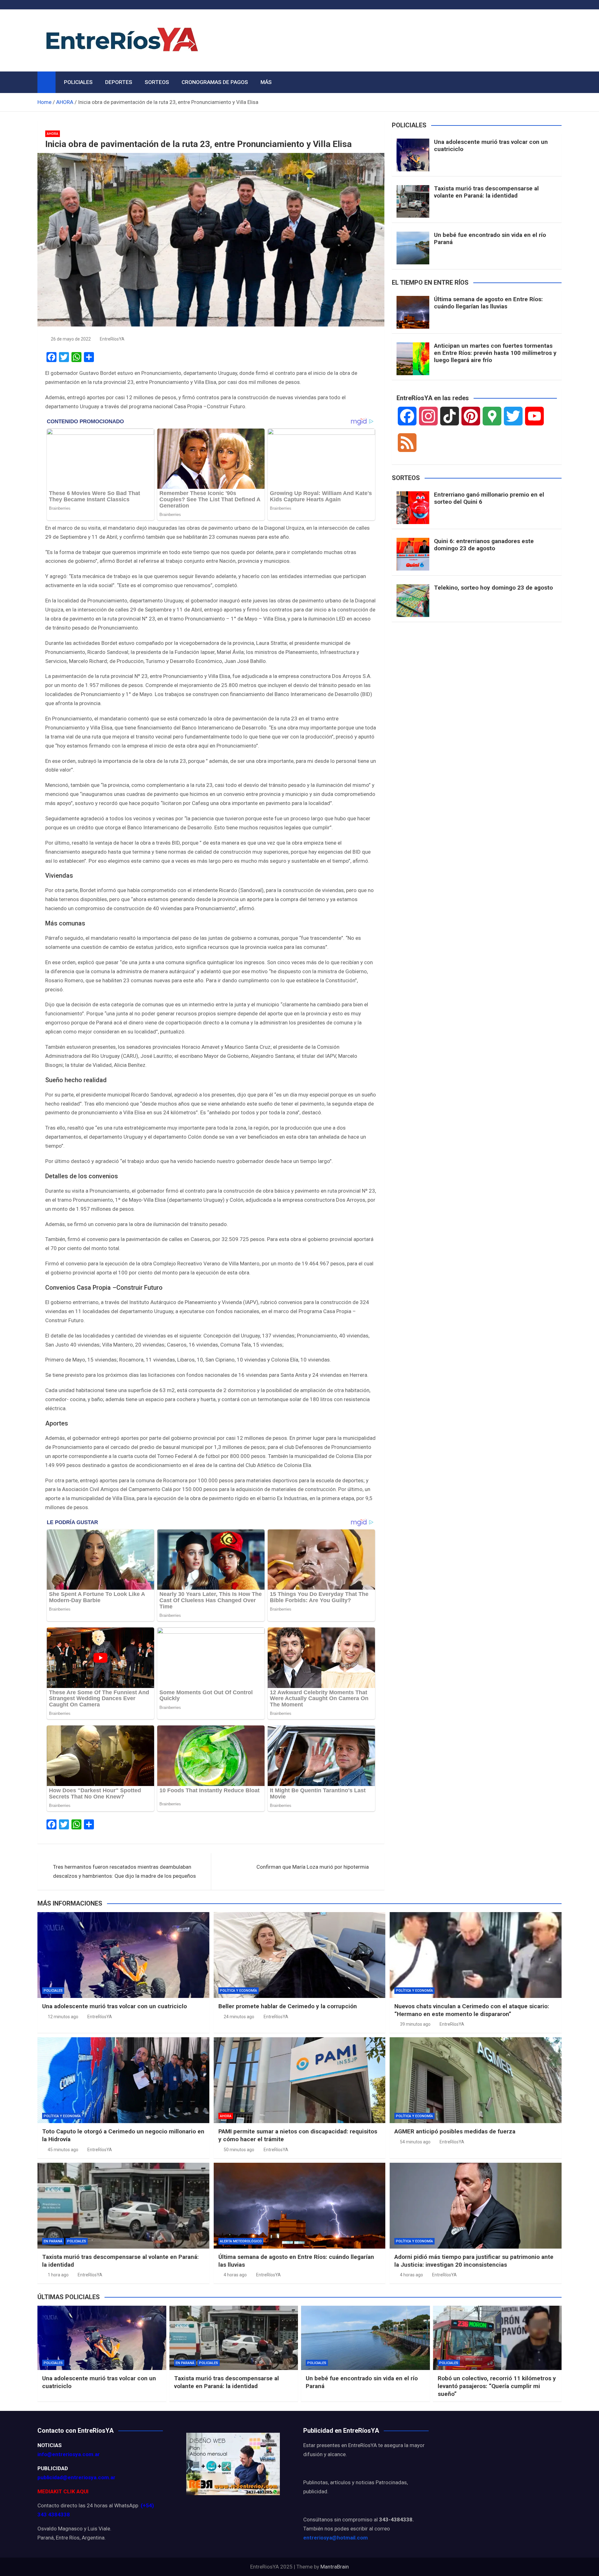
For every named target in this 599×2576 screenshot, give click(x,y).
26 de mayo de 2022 (71, 339)
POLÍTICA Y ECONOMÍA (239, 1991)
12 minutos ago (63, 2017)
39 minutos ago (415, 2024)
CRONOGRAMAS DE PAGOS (215, 82)
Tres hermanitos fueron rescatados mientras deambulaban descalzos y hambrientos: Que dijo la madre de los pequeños (124, 1871)
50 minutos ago (239, 2150)
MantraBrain (335, 2567)
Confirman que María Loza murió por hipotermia (313, 1867)
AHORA (53, 134)
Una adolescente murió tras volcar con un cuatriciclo (491, 145)
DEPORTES (119, 82)
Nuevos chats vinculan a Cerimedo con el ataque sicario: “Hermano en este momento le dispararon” (472, 2010)
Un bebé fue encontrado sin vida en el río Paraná (490, 238)
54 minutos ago (415, 2142)
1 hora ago (58, 2275)
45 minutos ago (63, 2150)
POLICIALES (78, 82)
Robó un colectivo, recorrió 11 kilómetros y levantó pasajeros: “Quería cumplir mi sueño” (497, 2386)
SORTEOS (157, 82)
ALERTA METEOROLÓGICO (241, 2241)
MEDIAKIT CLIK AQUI (63, 2491)
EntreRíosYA (112, 339)
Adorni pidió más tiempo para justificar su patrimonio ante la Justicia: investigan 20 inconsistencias (474, 2261)
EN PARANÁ (53, 2241)
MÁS (266, 82)
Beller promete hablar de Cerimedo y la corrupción (288, 2006)
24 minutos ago (239, 2017)
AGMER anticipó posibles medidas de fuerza (455, 2131)
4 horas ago (235, 2275)
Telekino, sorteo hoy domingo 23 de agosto (493, 588)
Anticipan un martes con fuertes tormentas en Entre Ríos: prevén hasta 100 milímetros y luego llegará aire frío (495, 353)
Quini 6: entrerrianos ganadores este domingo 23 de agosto (484, 545)
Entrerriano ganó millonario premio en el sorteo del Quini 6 (489, 498)
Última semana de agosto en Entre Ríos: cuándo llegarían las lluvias (488, 303)
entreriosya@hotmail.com (336, 2538)
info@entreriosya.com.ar (69, 2454)
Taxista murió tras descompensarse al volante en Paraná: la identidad (486, 192)
